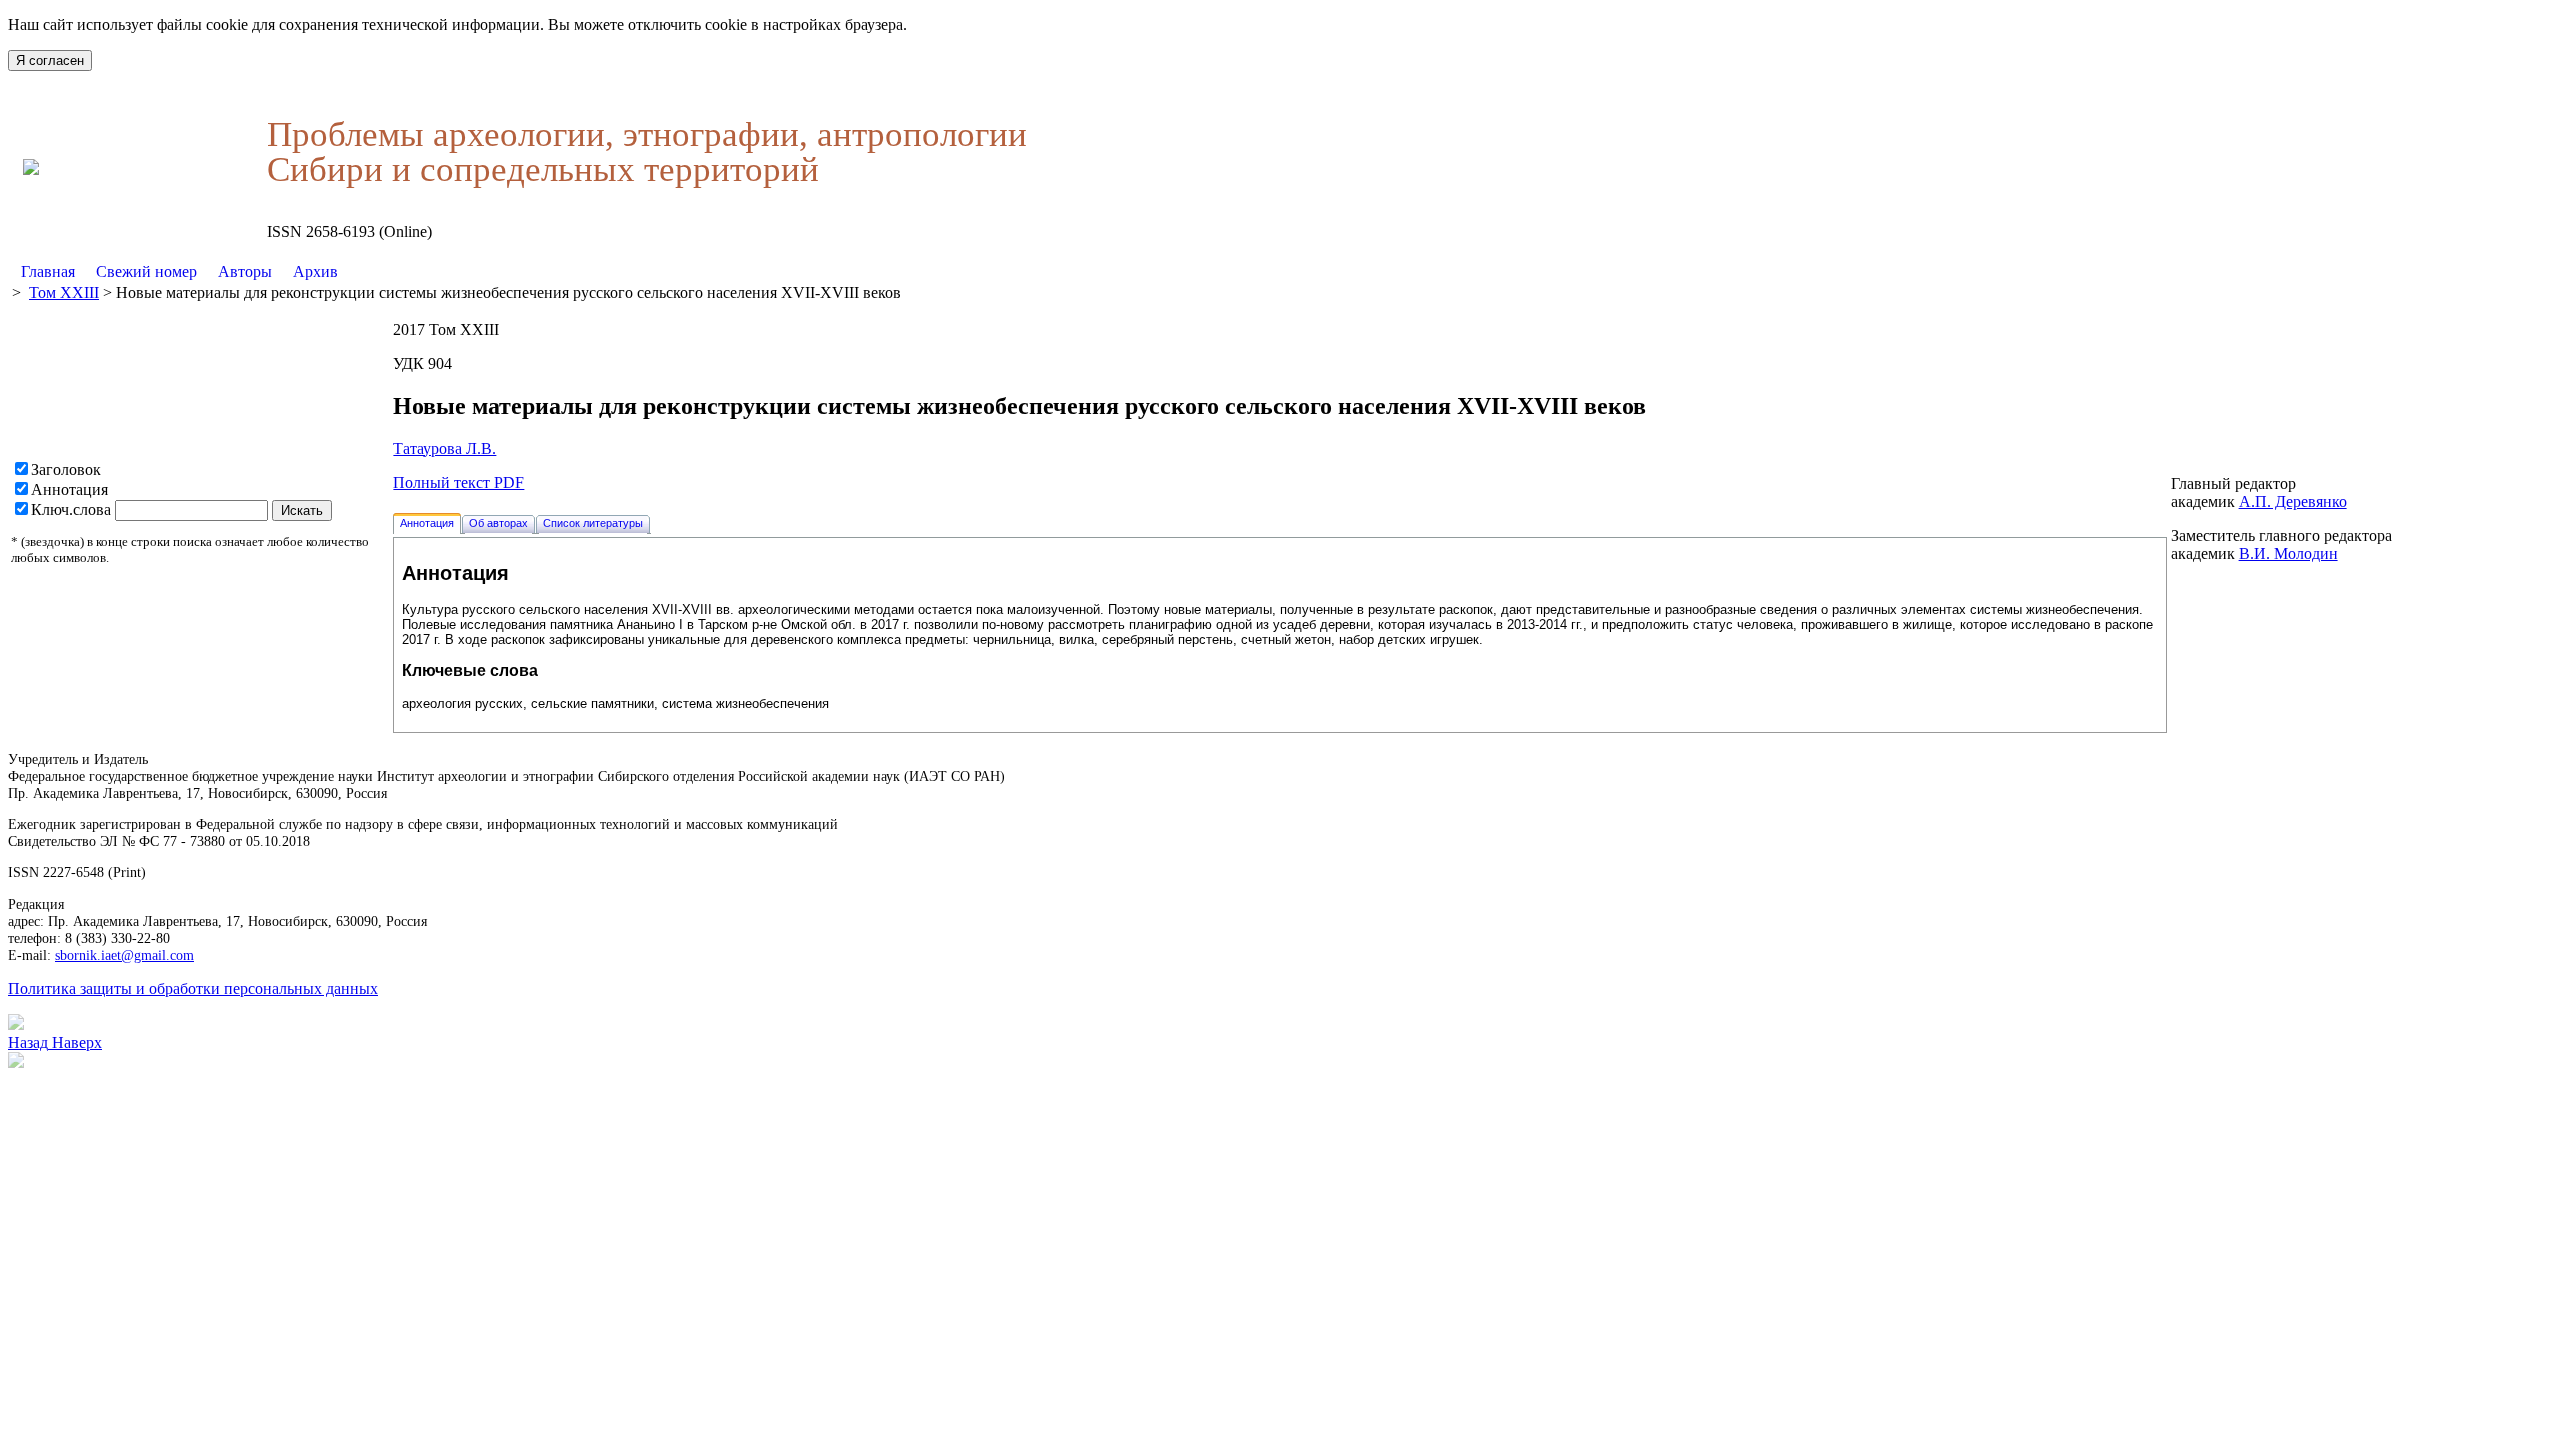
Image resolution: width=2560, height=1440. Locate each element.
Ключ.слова (71, 509)
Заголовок (66, 469)
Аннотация (69, 489)
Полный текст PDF (458, 482)
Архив (315, 271)
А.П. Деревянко (2293, 501)
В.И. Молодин (2288, 553)
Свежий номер (146, 271)
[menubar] (179, 272)
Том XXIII (64, 292)
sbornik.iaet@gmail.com (124, 955)
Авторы (245, 271)
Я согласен (50, 60)
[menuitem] (48, 272)
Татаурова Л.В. (444, 448)
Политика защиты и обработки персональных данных (193, 988)
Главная (48, 271)
